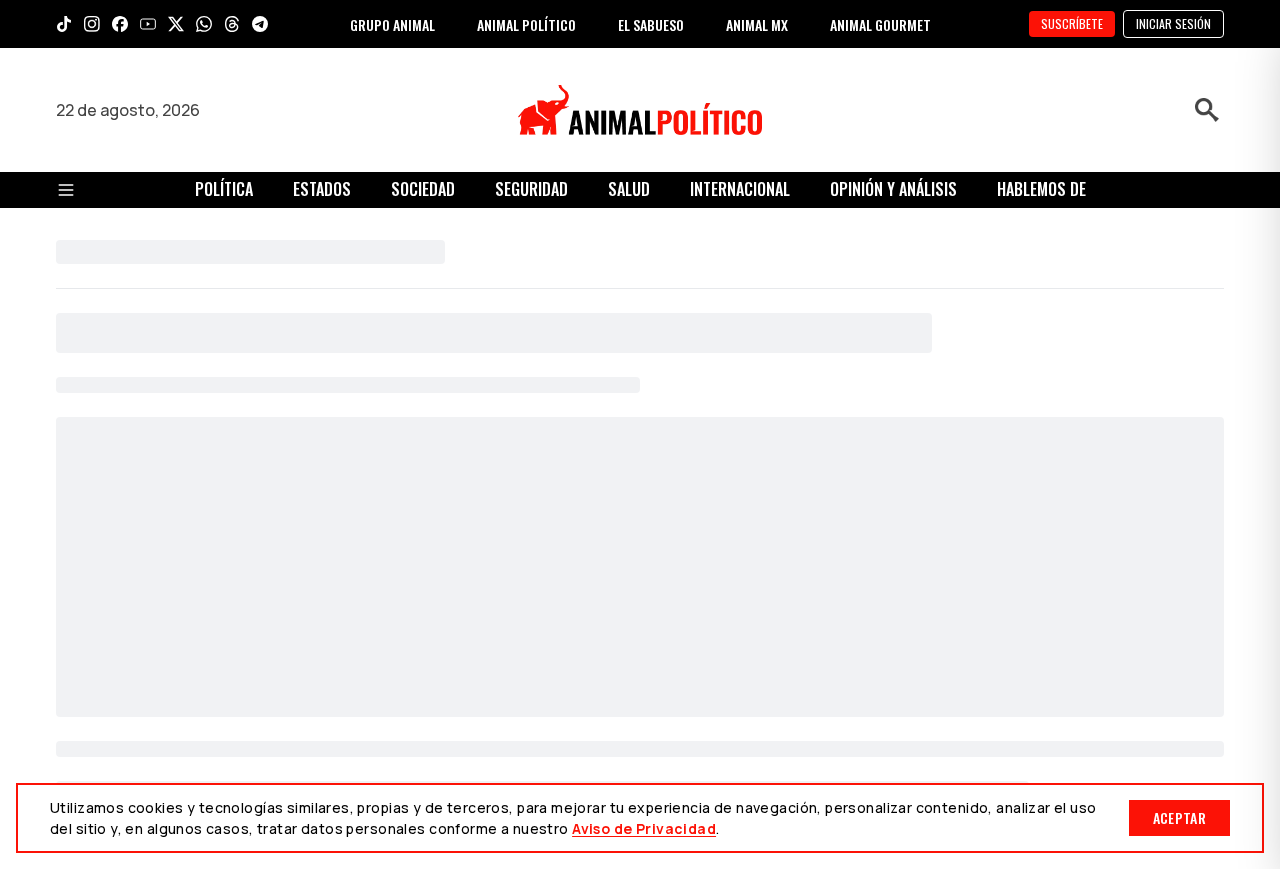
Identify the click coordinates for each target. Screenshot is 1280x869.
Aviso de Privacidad (644, 828)
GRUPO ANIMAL (392, 24)
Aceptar (1179, 817)
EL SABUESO (651, 24)
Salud (629, 189)
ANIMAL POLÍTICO (526, 24)
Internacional (740, 189)
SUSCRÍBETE (1072, 23)
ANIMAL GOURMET (880, 24)
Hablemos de (1041, 189)
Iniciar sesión (1173, 23)
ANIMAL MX (757, 24)
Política (224, 189)
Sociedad (423, 189)
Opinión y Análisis (893, 189)
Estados (322, 189)
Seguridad (531, 189)
